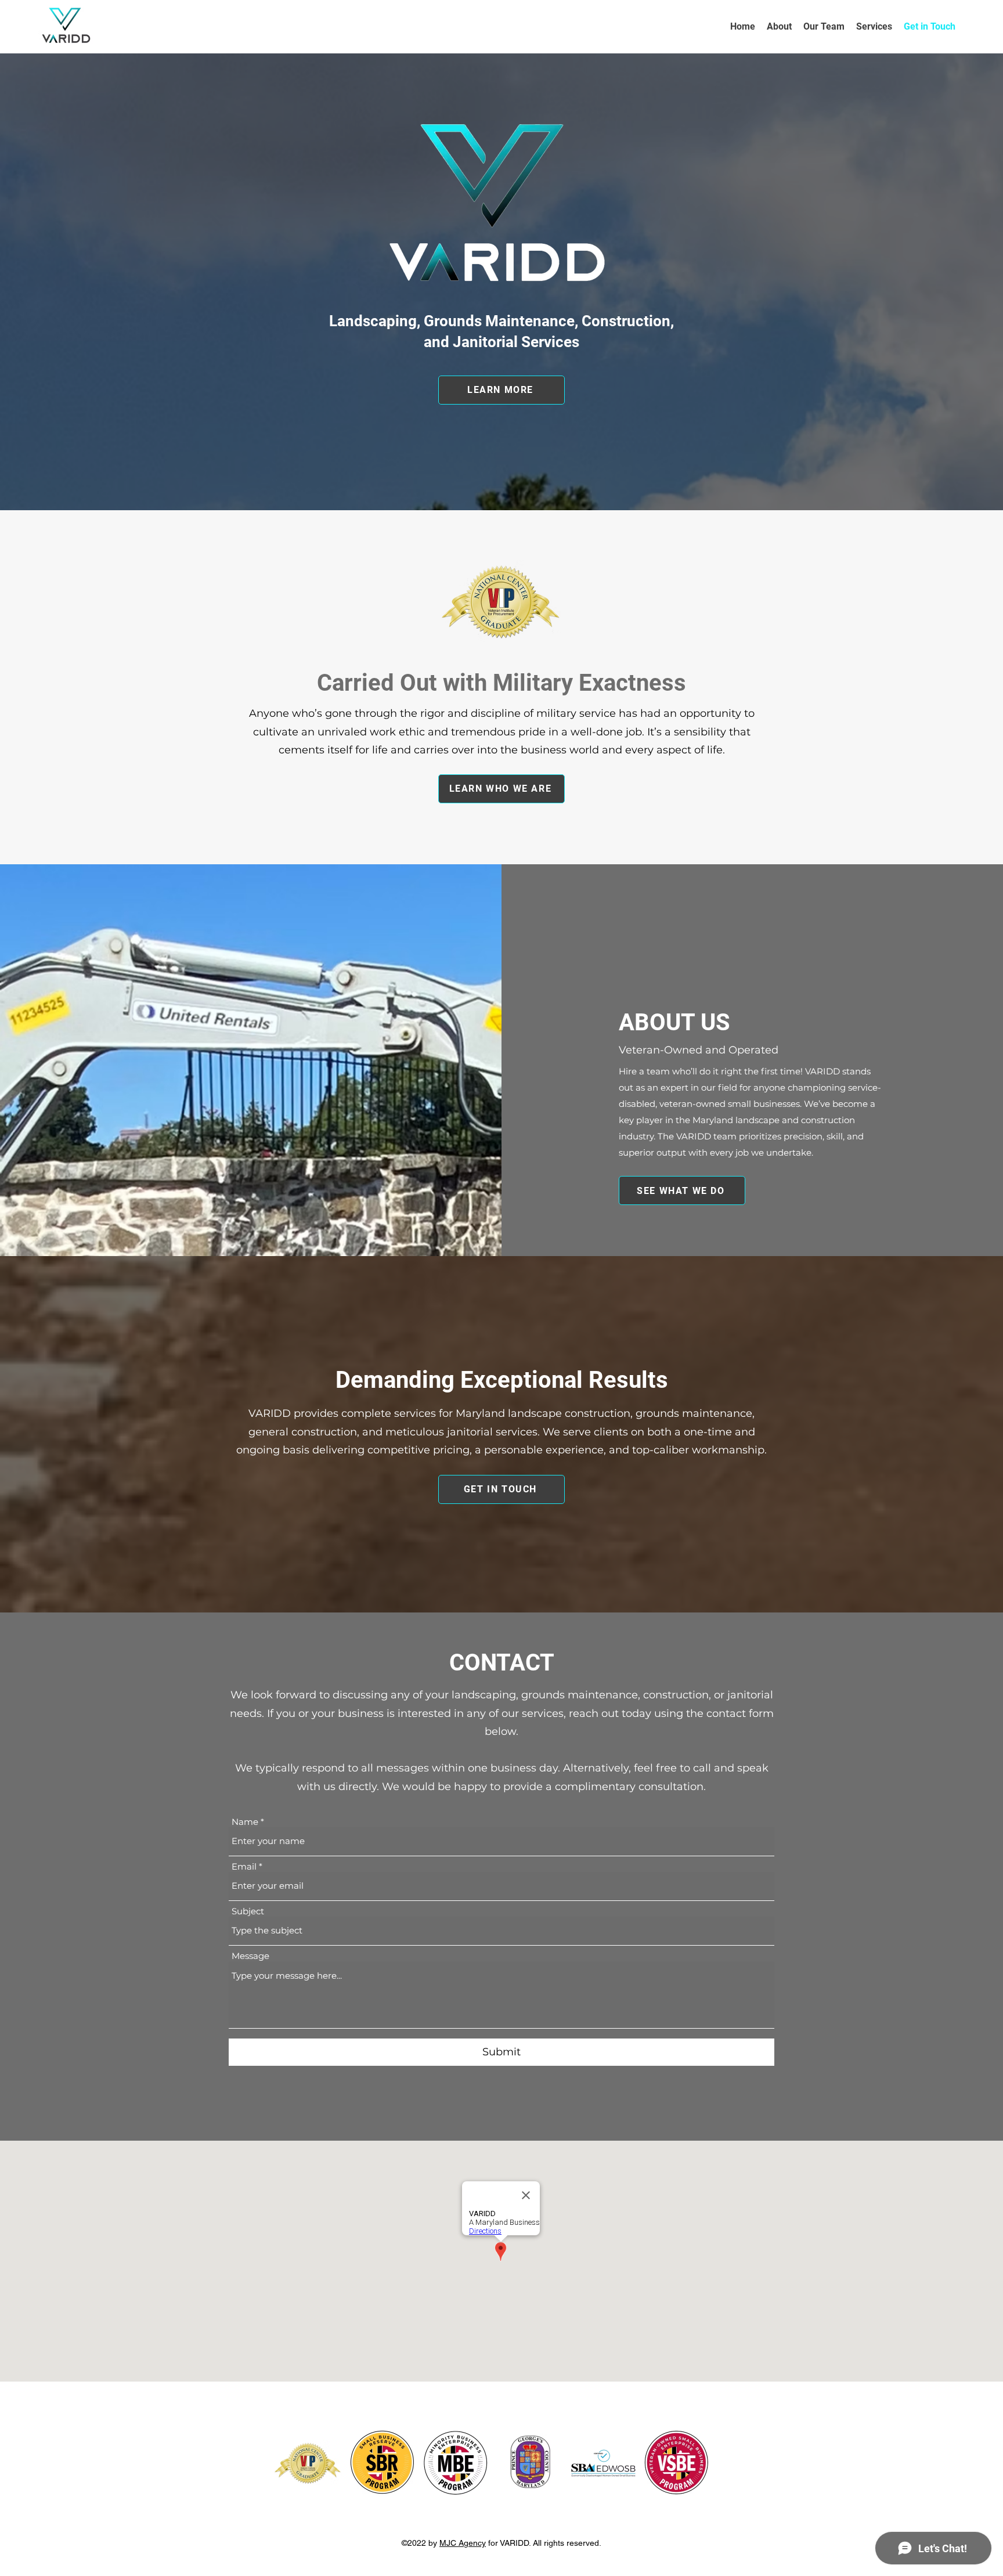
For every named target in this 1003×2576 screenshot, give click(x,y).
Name (245, 1822)
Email (244, 1866)
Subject (248, 1911)
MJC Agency (463, 2543)
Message (250, 1956)
